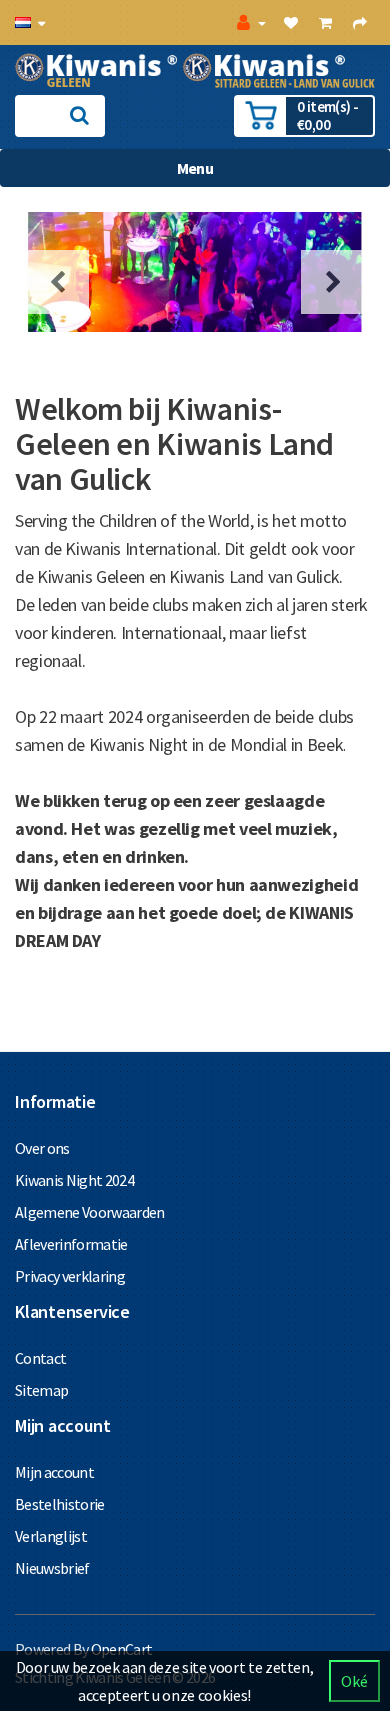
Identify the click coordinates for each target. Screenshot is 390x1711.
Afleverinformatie (71, 1244)
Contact (40, 1358)
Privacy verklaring (70, 1276)
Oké (354, 1681)
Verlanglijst (51, 1536)
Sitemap (41, 1390)
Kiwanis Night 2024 (74, 1180)
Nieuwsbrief (52, 1568)
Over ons (42, 1148)
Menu (195, 168)
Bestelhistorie (60, 1504)
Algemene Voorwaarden (90, 1212)
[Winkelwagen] (325, 22)
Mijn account (54, 1472)
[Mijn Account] (249, 22)
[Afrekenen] (359, 22)
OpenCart (122, 1649)
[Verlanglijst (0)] (290, 22)
